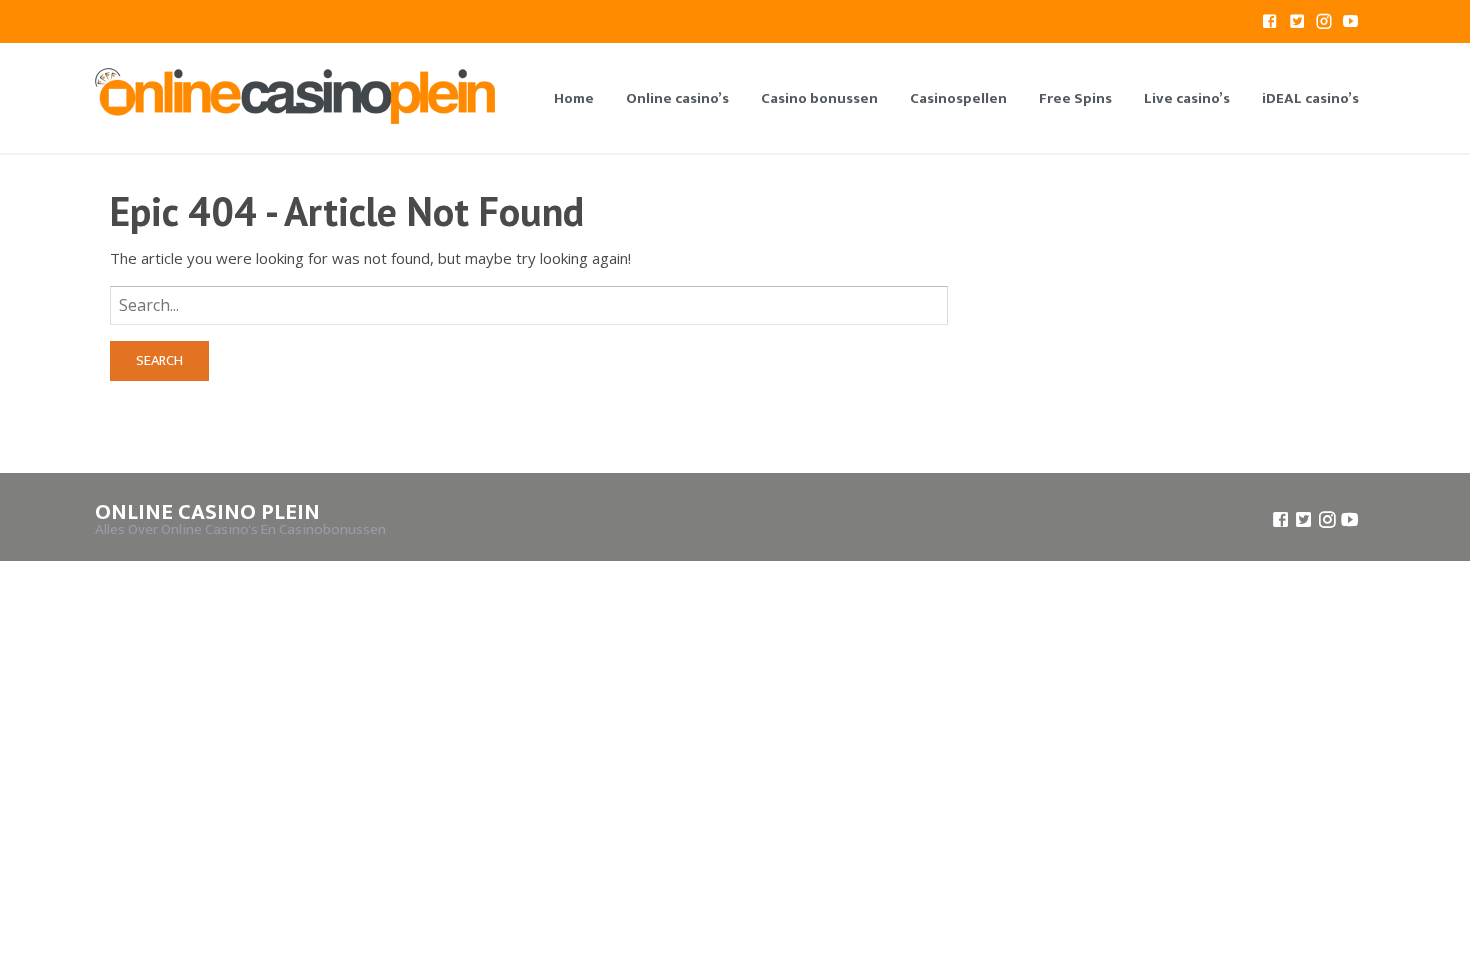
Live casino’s (1187, 98)
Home (574, 98)
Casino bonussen (819, 98)
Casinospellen (958, 98)
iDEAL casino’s (1310, 98)
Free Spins (1075, 98)
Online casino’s (677, 98)
